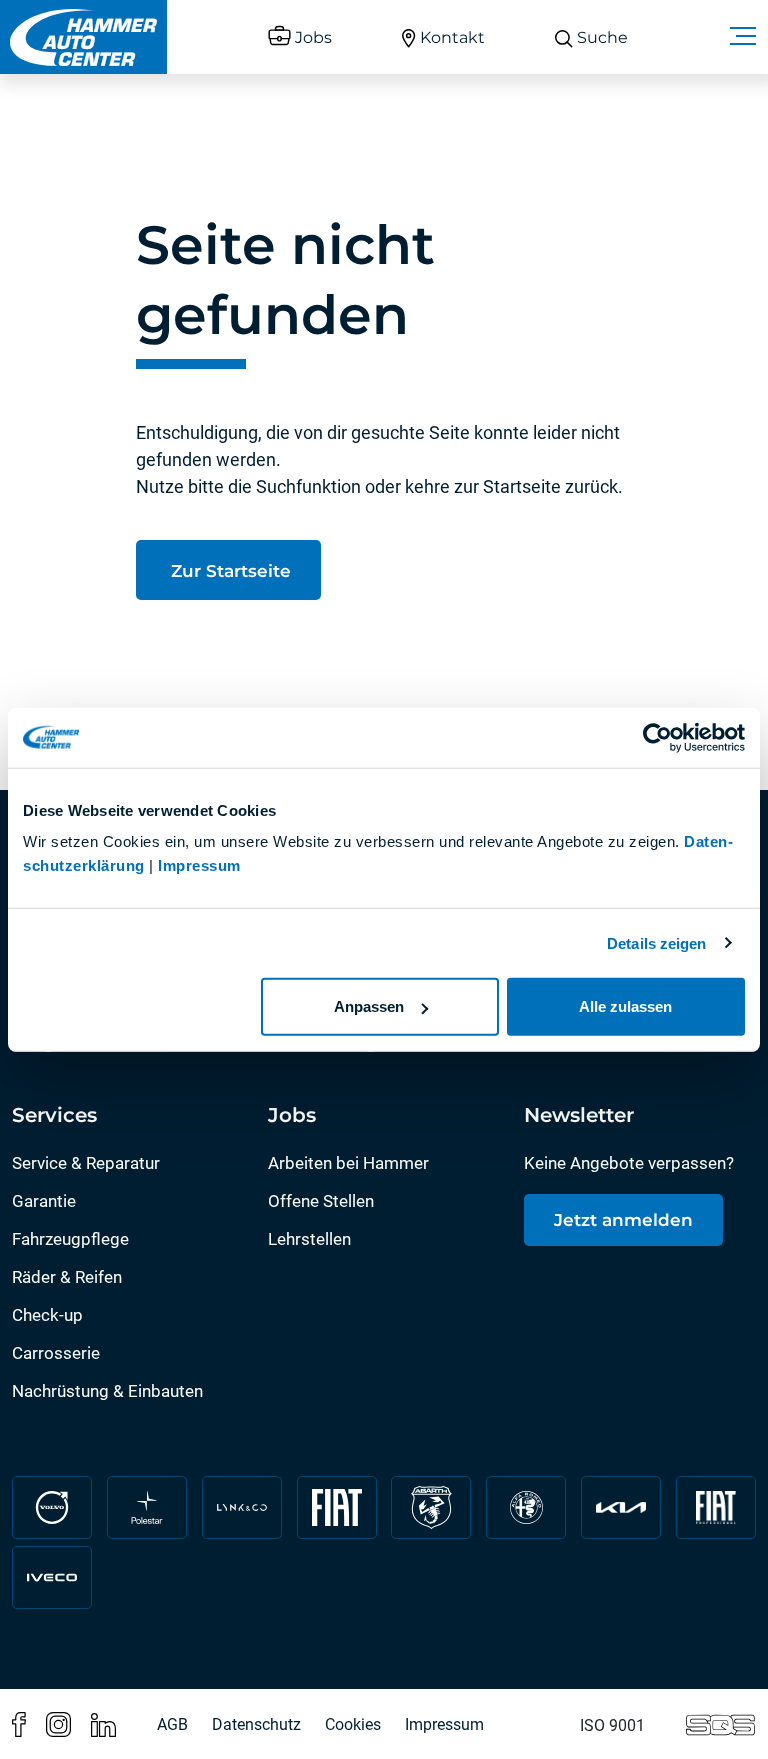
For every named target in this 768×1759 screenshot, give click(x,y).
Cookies (353, 1724)
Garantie (44, 1201)
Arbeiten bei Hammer (348, 1163)
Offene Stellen (321, 1201)
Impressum (199, 865)
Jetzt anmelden (623, 1220)
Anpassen (369, 1006)
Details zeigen (656, 942)
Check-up (47, 1315)
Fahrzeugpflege (70, 1239)
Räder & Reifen (67, 1277)
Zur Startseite (228, 571)
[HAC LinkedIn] (103, 1723)
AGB (172, 1724)
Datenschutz (256, 1724)
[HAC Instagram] (58, 1723)
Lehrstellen (309, 1239)
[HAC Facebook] (19, 1723)
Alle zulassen (625, 1006)
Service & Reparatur (86, 1163)
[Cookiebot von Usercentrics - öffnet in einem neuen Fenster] (657, 737)
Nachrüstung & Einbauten (107, 1391)
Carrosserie (56, 1353)
